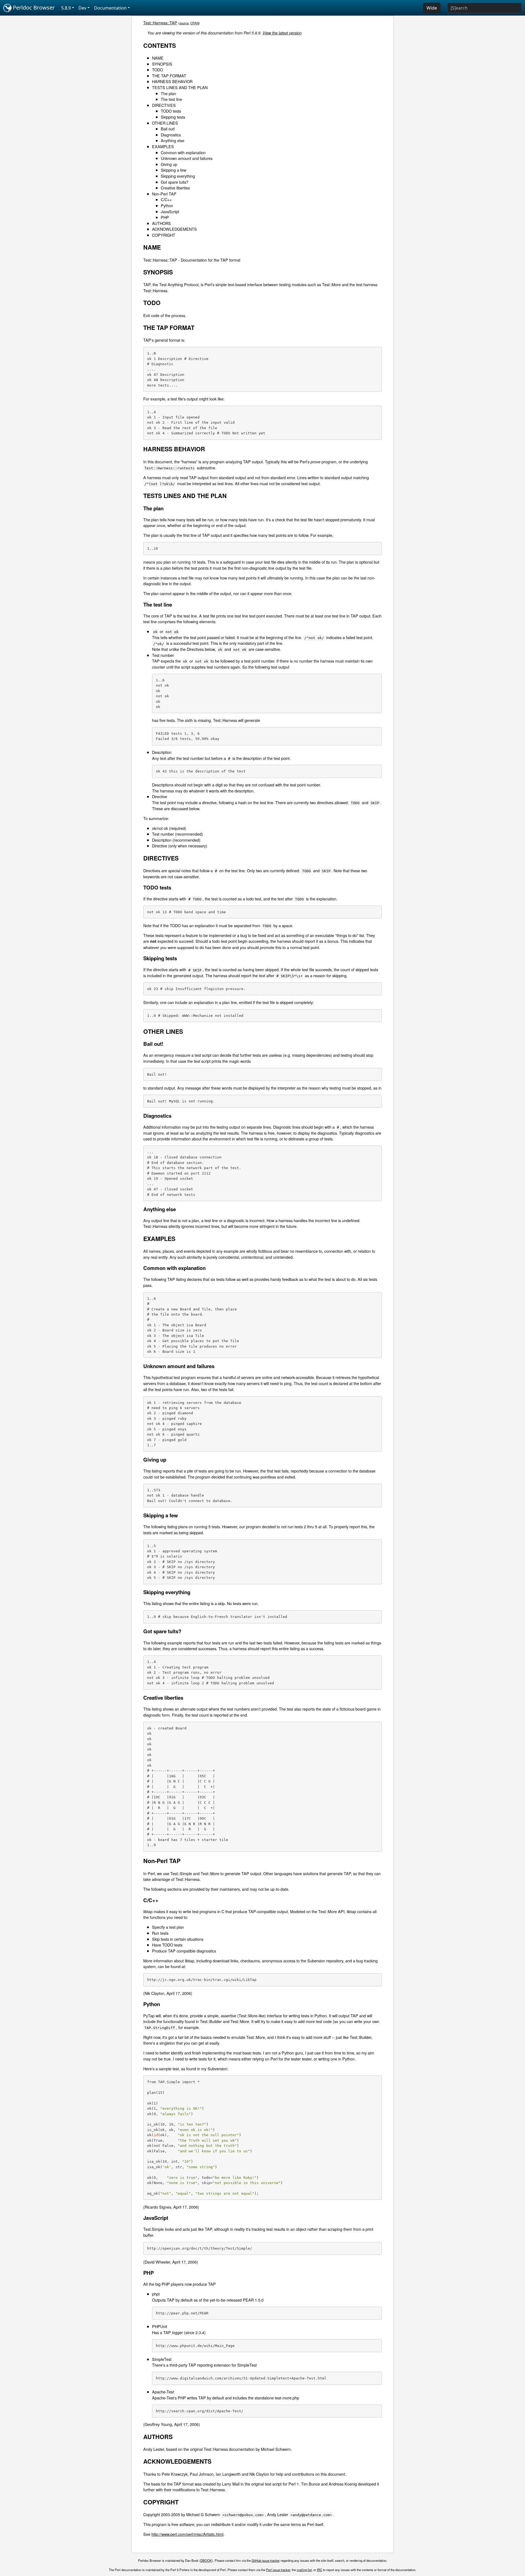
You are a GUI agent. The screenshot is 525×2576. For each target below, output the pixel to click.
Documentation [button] (110, 8)
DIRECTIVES (164, 105)
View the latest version (282, 33)
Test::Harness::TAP (160, 23)
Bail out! (168, 129)
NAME (158, 58)
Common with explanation (183, 152)
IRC (320, 2570)
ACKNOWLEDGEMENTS (174, 229)
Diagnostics (171, 135)
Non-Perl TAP (164, 194)
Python (167, 205)
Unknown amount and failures (187, 158)
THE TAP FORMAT (169, 76)
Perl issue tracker (278, 2570)
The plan (168, 93)
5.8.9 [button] (66, 8)
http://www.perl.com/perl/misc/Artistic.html (187, 2534)
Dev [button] (82, 8)
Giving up (169, 164)
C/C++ (166, 199)
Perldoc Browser (33, 8)
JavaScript (170, 211)
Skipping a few (173, 170)
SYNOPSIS (162, 64)
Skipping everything (178, 176)
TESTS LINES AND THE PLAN (180, 87)
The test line (171, 99)
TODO (157, 70)
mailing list (304, 2570)
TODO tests (171, 111)
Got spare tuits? (175, 182)
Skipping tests (173, 117)
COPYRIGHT (164, 235)
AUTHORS (161, 223)
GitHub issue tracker (266, 2560)
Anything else (173, 140)
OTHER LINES (165, 123)
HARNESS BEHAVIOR (172, 81)
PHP (165, 217)
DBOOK (206, 2560)
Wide (432, 8)
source (184, 23)
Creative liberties (175, 188)
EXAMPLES (163, 146)
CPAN (195, 23)
